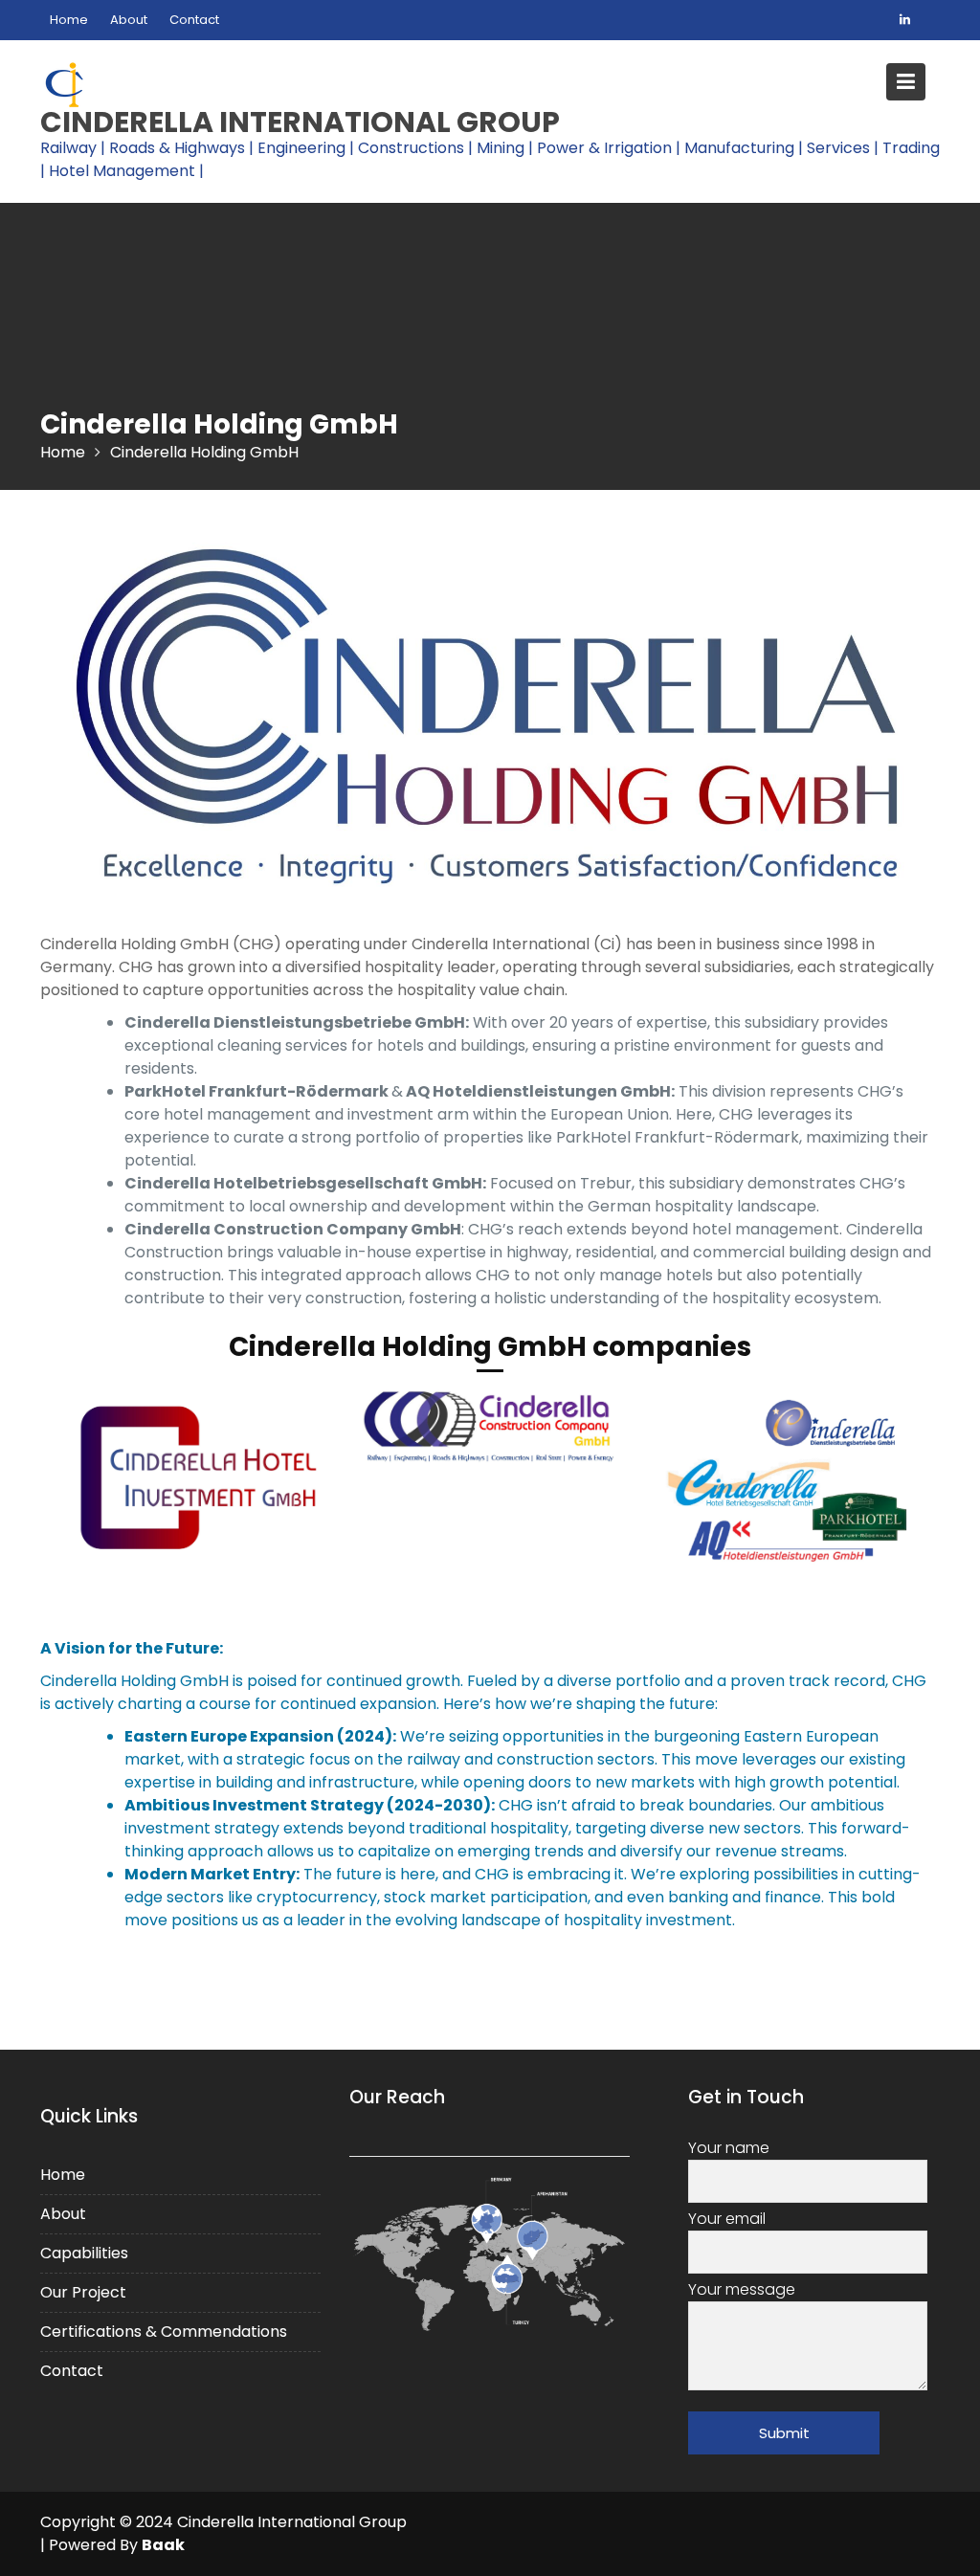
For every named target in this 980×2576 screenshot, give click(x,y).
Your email (727, 2218)
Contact (194, 20)
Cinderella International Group (300, 122)
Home (69, 20)
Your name (729, 2147)
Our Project (83, 2291)
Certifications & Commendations (164, 2331)
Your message (742, 2288)
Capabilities (84, 2252)
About (129, 20)
